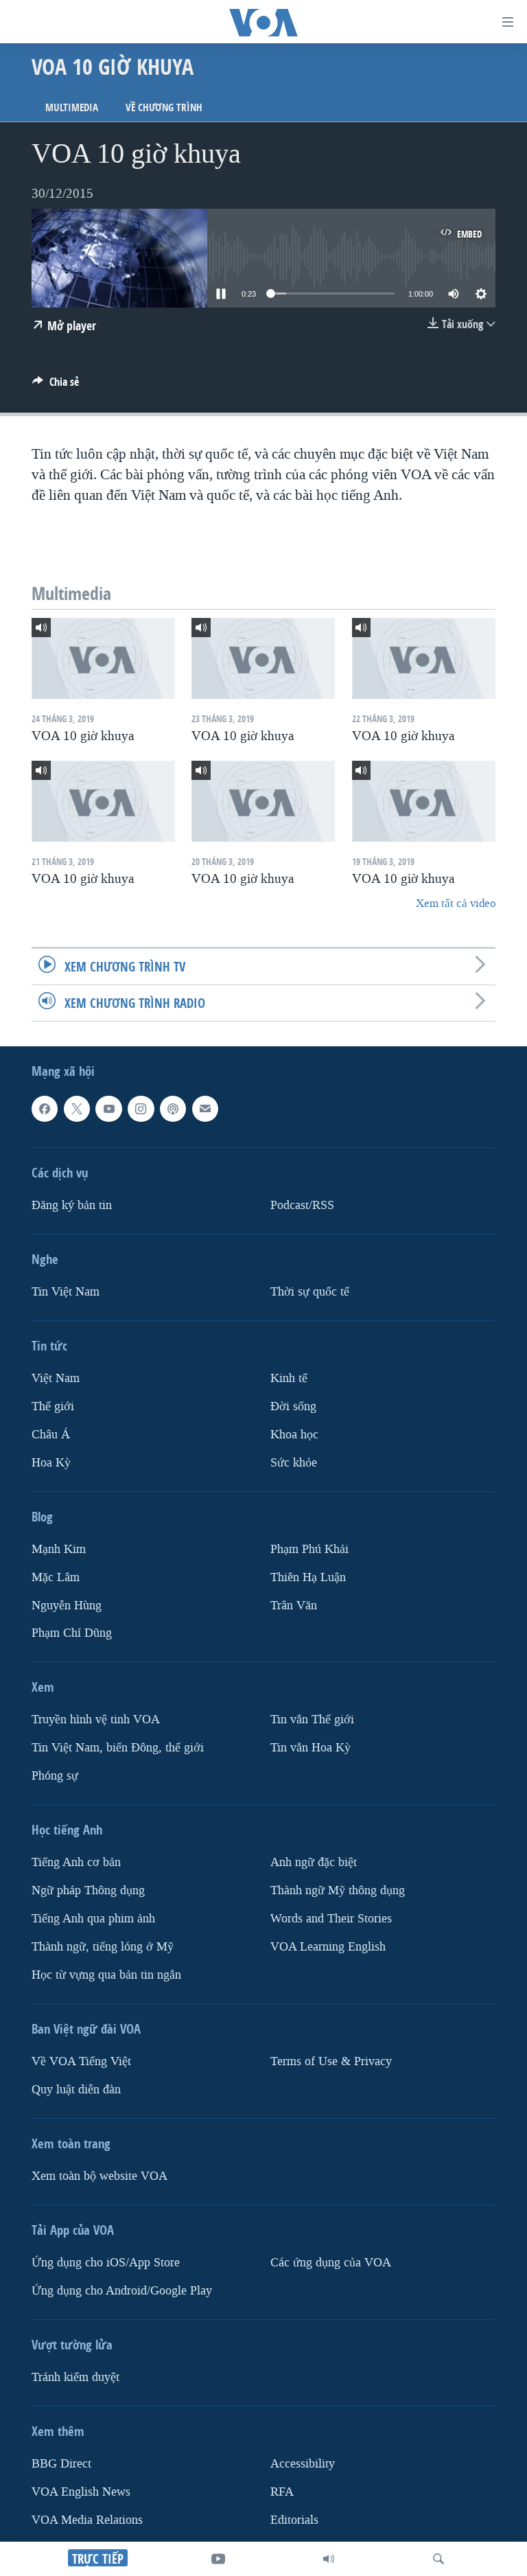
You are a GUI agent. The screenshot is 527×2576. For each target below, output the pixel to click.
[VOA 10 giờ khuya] (103, 658)
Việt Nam (56, 1378)
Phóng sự (55, 1776)
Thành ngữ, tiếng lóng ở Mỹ (103, 1947)
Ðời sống (293, 1406)
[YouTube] (218, 2559)
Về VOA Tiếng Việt (81, 2061)
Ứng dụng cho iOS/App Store (106, 2263)
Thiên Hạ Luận (308, 1577)
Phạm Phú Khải (309, 1549)
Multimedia (72, 107)
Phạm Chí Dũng (72, 1633)
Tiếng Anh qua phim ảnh (93, 1919)
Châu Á (51, 1435)
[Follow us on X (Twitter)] (77, 1109)
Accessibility (303, 2464)
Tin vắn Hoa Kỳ (311, 1748)
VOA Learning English (328, 1947)
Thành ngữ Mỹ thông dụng (338, 1890)
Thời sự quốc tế (310, 1292)
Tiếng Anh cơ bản (76, 1862)
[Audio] (329, 2559)
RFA (282, 2492)
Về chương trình (164, 107)
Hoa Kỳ (51, 1463)
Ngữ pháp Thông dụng (88, 1890)
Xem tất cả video (456, 903)
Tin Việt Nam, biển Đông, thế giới (118, 1748)
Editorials (294, 2520)
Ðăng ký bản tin (72, 1205)
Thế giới (53, 1406)
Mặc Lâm (56, 1577)
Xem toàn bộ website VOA (99, 2176)
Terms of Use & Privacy (331, 2061)
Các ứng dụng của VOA (331, 2263)
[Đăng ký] (205, 1109)
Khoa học (294, 1435)
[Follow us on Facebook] (45, 1109)
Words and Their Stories (331, 1919)
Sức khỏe (294, 1463)
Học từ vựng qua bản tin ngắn (106, 1975)
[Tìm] (438, 2559)
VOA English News (81, 2492)
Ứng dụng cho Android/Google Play (122, 2291)
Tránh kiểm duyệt (75, 2377)
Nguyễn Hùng (67, 1605)
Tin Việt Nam (66, 1292)
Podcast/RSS (302, 1205)
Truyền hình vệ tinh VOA (96, 1720)
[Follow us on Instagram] (141, 1109)
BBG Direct (61, 2464)
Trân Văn (294, 1605)
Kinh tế (289, 1378)
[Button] (56, 386)
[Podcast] (173, 1109)
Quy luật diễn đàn (76, 2090)
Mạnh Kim (59, 1549)
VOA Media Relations (87, 2520)
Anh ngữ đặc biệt (314, 1862)
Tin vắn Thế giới (312, 1720)
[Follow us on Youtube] (108, 1109)
